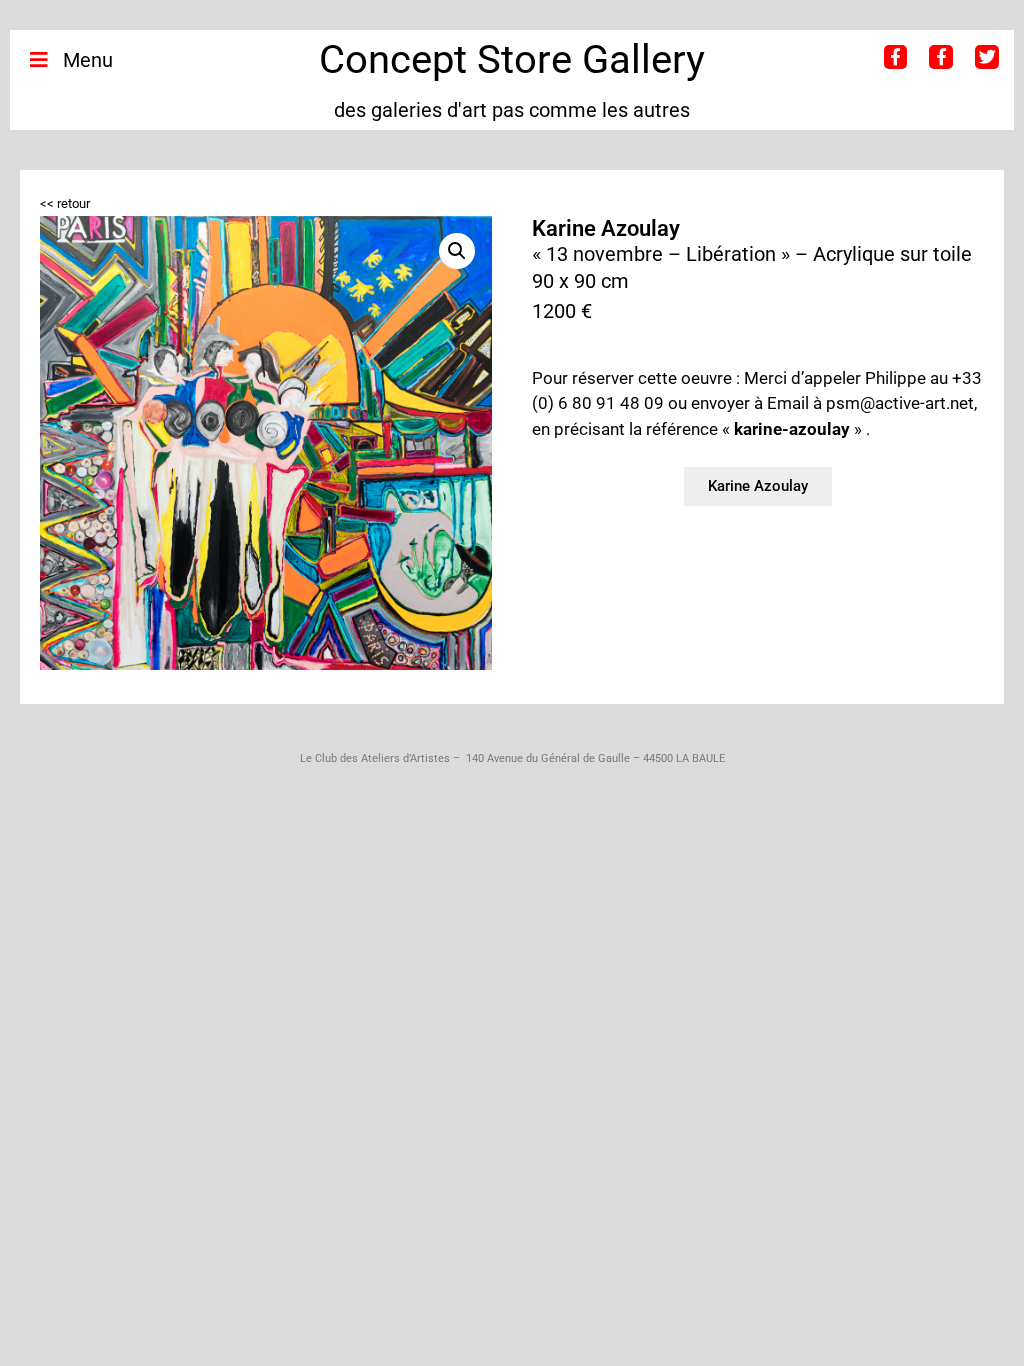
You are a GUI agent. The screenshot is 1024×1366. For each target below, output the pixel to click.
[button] (457, 251)
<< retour (65, 203)
